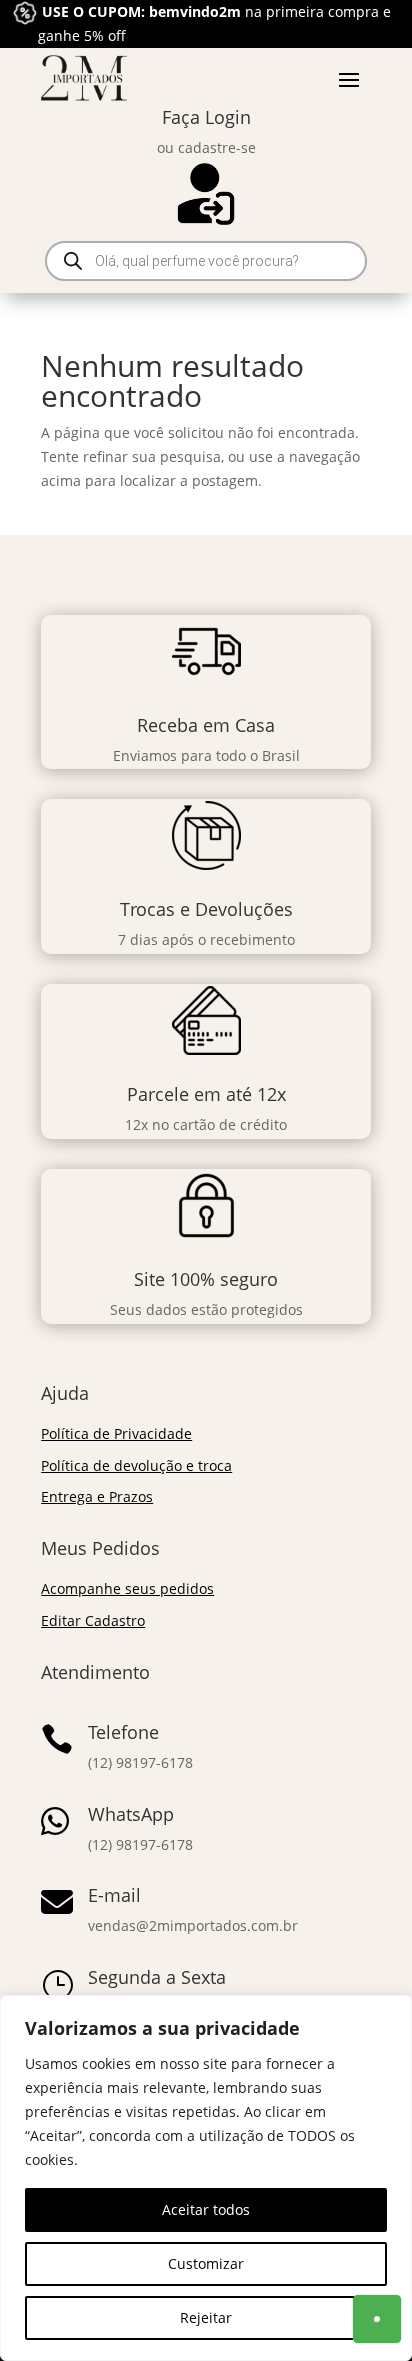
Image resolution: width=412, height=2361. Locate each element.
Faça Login (206, 117)
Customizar (206, 2263)
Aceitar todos (206, 2209)
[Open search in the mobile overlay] (206, 261)
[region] (206, 2178)
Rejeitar (206, 2317)
